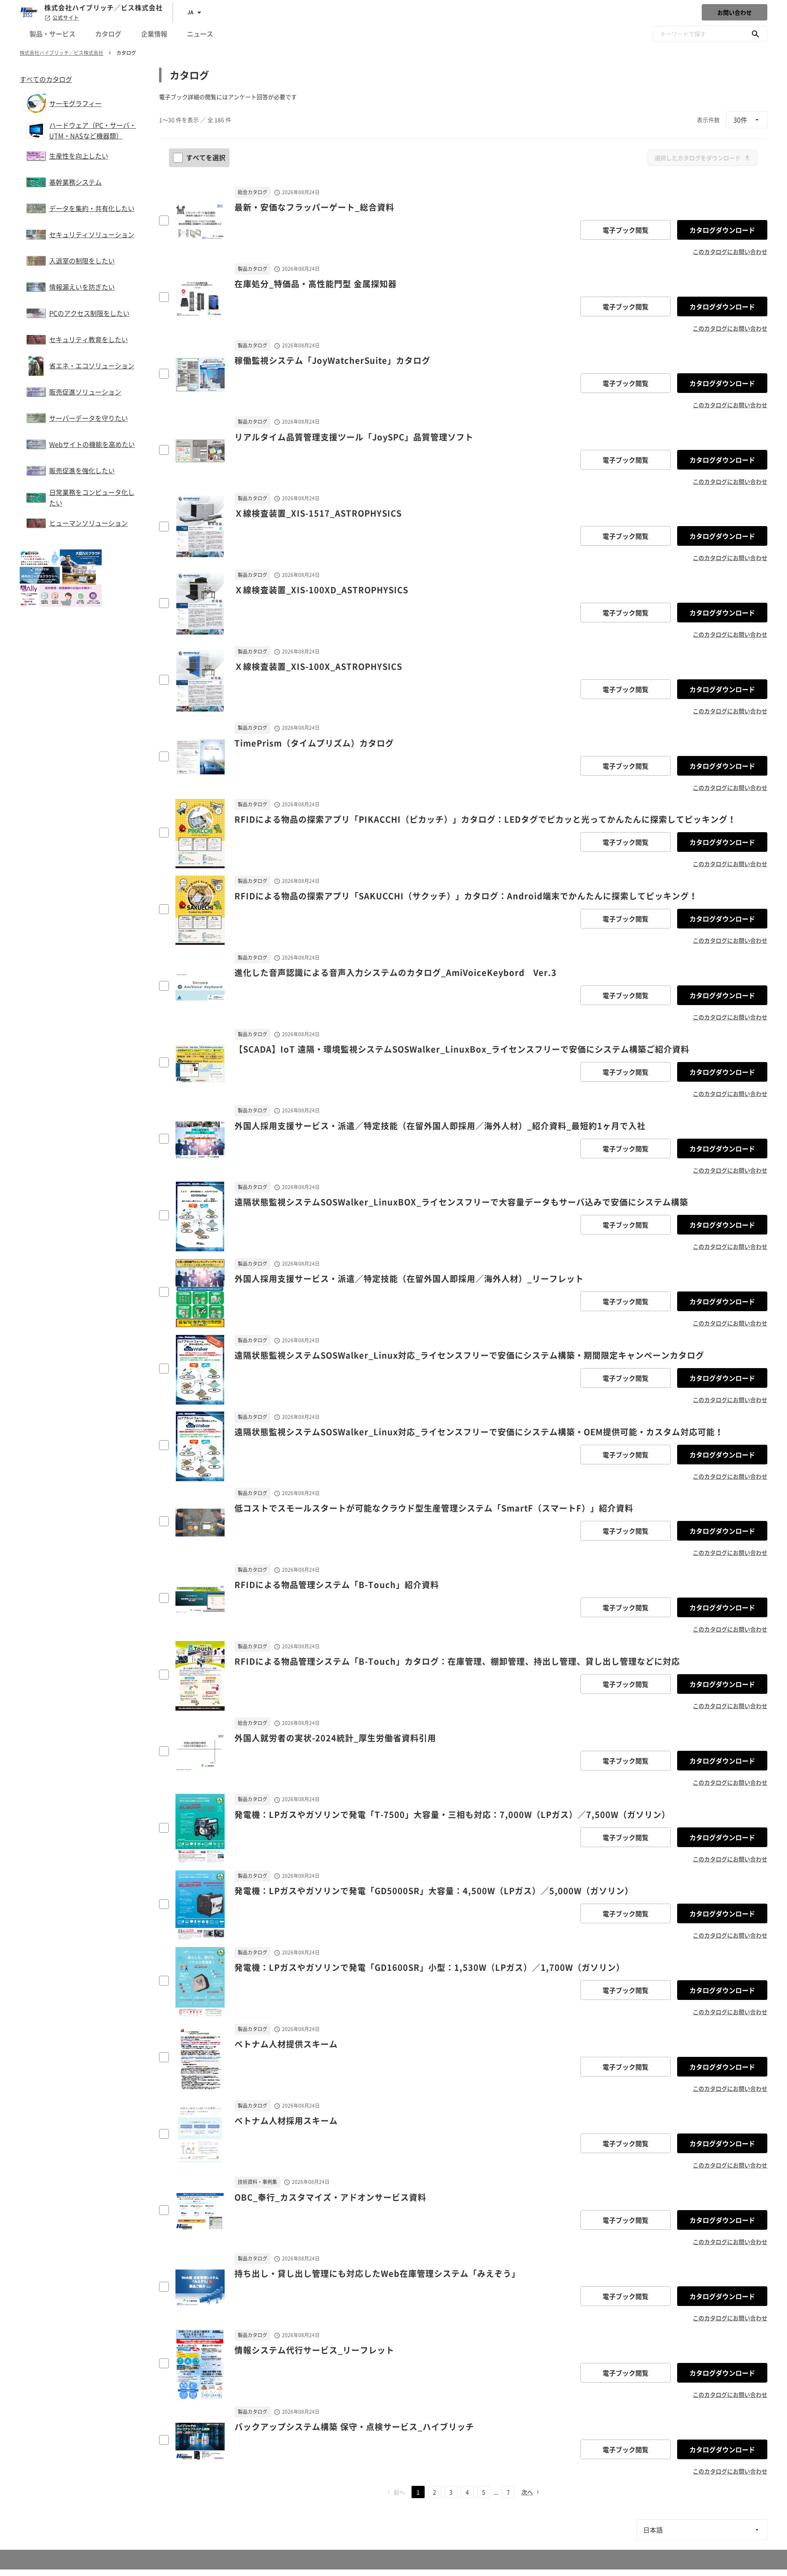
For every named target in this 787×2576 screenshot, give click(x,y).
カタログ (108, 34)
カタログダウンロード (722, 230)
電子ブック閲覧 (626, 230)
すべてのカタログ (46, 79)
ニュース (200, 34)
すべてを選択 (206, 157)
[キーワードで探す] (755, 34)
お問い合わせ (735, 12)
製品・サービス (52, 34)
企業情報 (154, 34)
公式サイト (66, 18)
